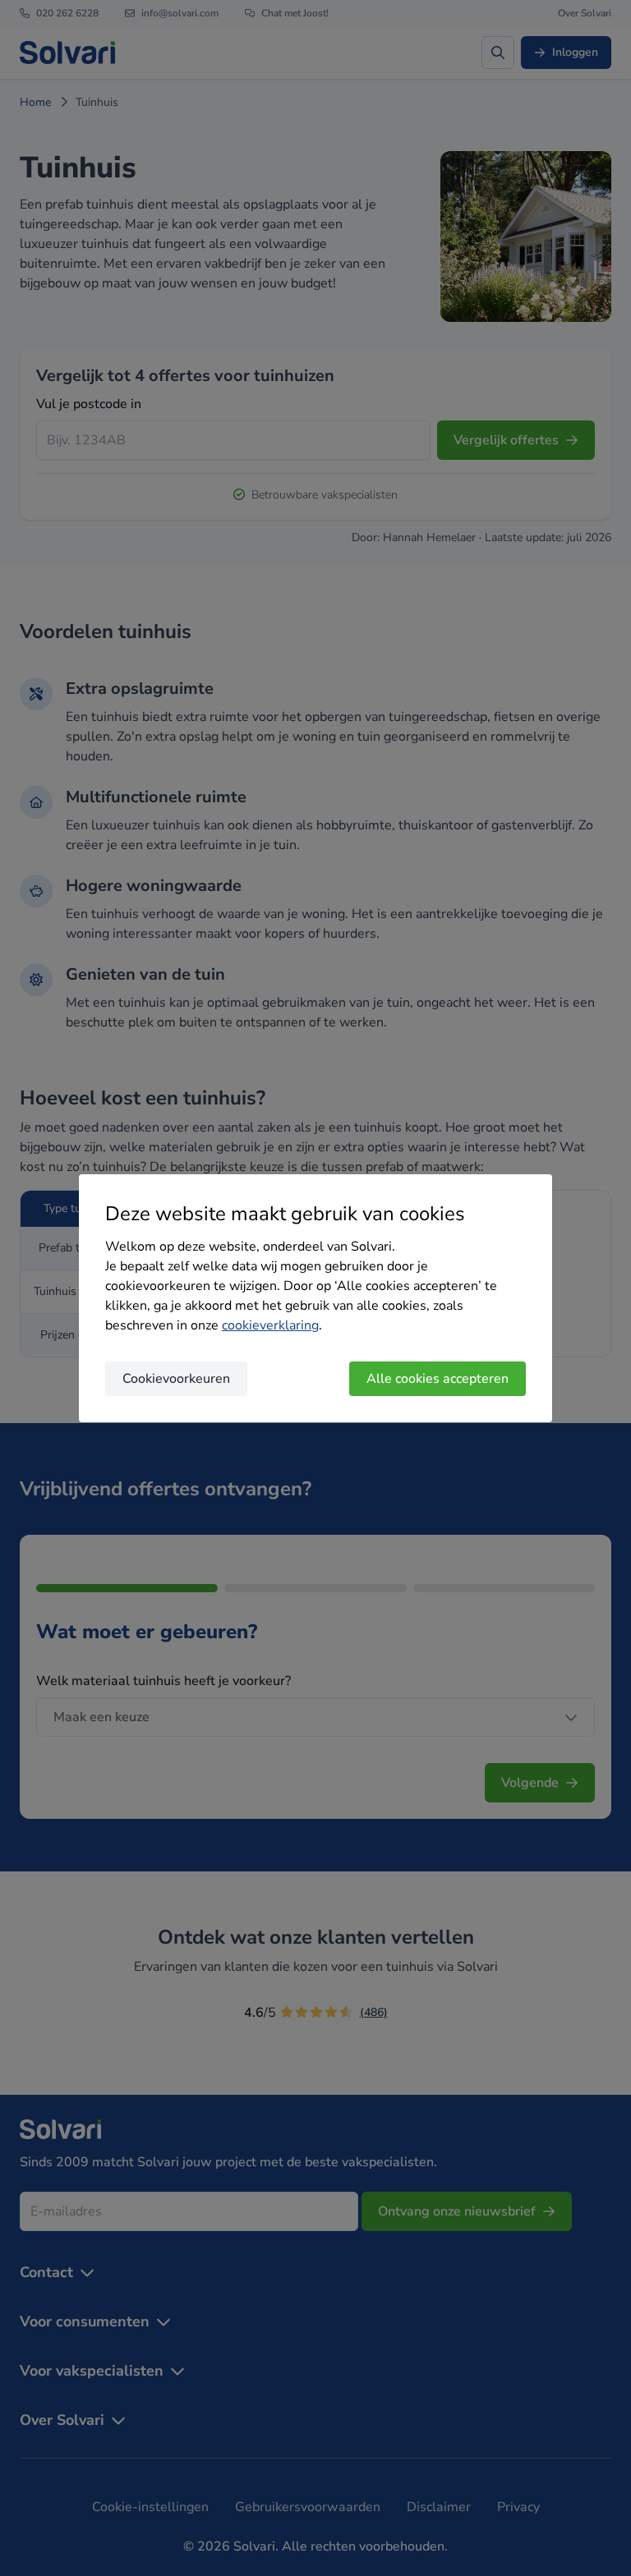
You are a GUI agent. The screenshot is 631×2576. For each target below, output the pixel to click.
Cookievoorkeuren (176, 1379)
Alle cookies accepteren (438, 1379)
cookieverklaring (270, 1325)
